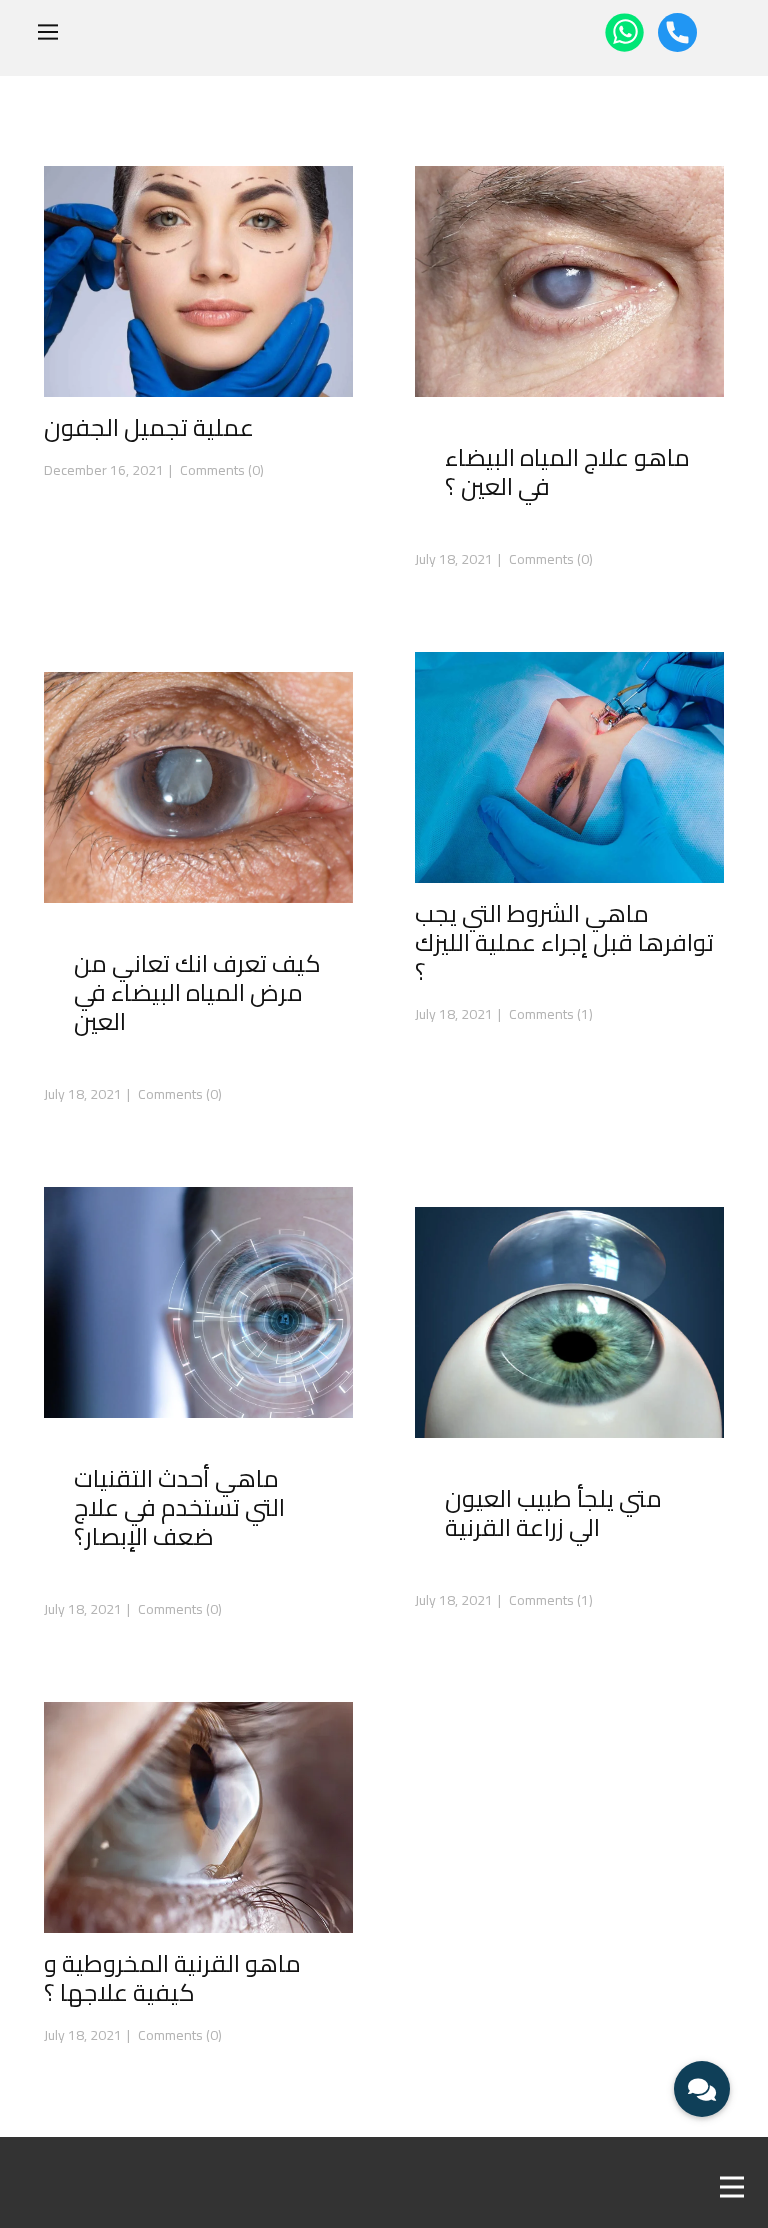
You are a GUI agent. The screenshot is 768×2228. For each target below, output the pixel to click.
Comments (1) (549, 1014)
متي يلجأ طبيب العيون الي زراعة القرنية (553, 1513)
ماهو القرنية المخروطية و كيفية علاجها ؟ (172, 1978)
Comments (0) (220, 470)
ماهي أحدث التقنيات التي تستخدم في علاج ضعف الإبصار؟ (179, 1507)
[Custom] (677, 32)
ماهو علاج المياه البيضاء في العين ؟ (567, 472)
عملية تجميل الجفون (149, 427)
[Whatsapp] (624, 32)
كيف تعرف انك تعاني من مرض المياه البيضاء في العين (197, 992)
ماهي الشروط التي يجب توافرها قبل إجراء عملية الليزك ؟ (564, 942)
